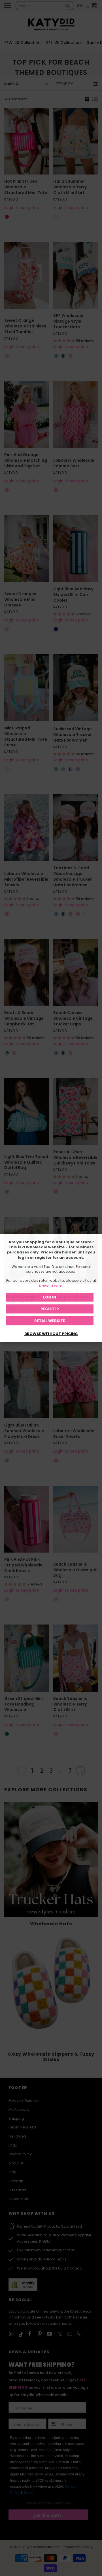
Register (50, 1309)
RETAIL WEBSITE (50, 1321)
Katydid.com (51, 1286)
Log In (50, 1297)
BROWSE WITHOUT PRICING (51, 1334)
